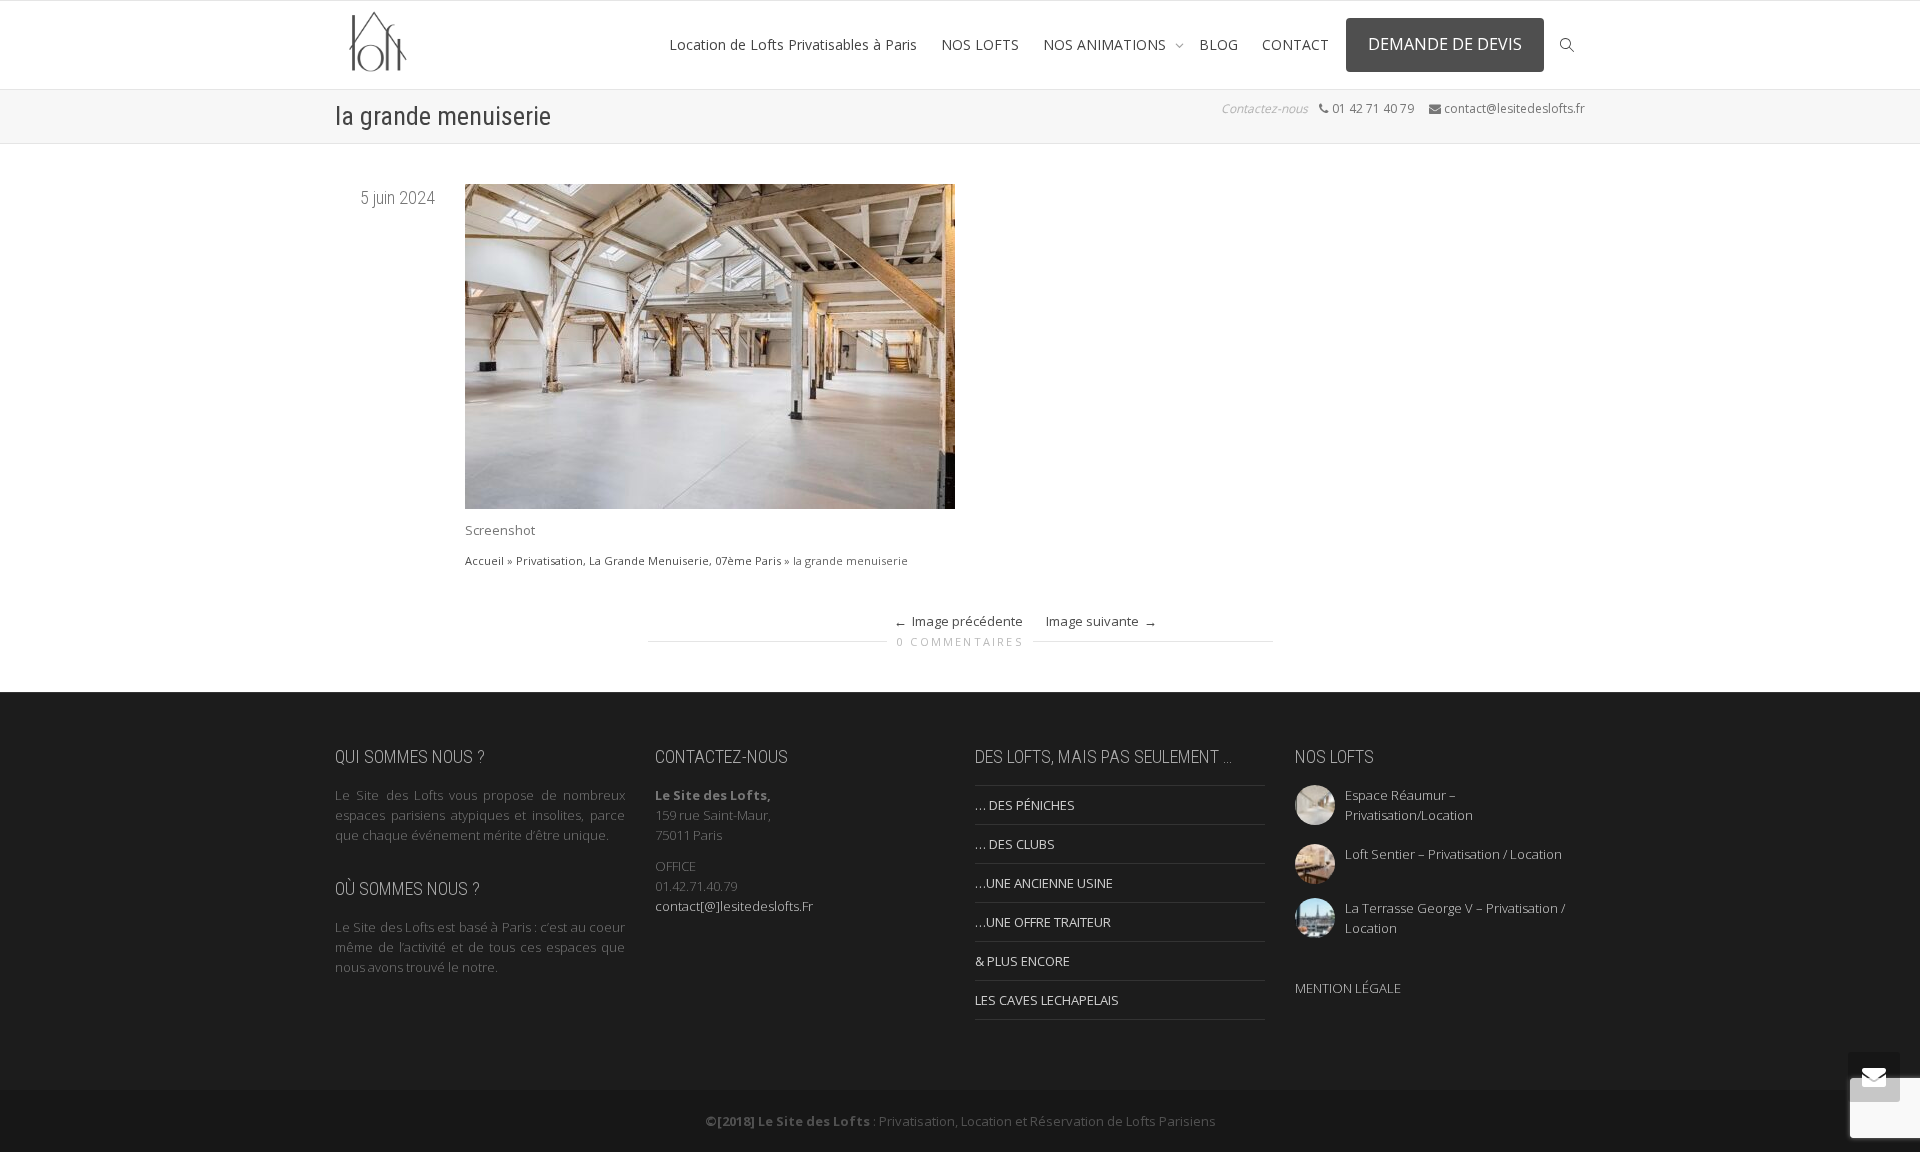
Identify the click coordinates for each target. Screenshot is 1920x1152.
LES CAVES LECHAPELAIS (1047, 1000)
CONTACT (1295, 44)
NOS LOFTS (980, 44)
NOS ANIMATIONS (1106, 44)
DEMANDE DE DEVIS (1445, 44)
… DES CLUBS (1015, 844)
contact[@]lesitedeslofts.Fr (734, 906)
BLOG (1218, 44)
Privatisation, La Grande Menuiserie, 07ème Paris (648, 560)
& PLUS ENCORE (1022, 961)
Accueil (484, 560)
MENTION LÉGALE (1348, 988)
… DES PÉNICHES (1025, 805)
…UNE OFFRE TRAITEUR (1043, 922)
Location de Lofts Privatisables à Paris (793, 44)
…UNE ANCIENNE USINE (1044, 883)
